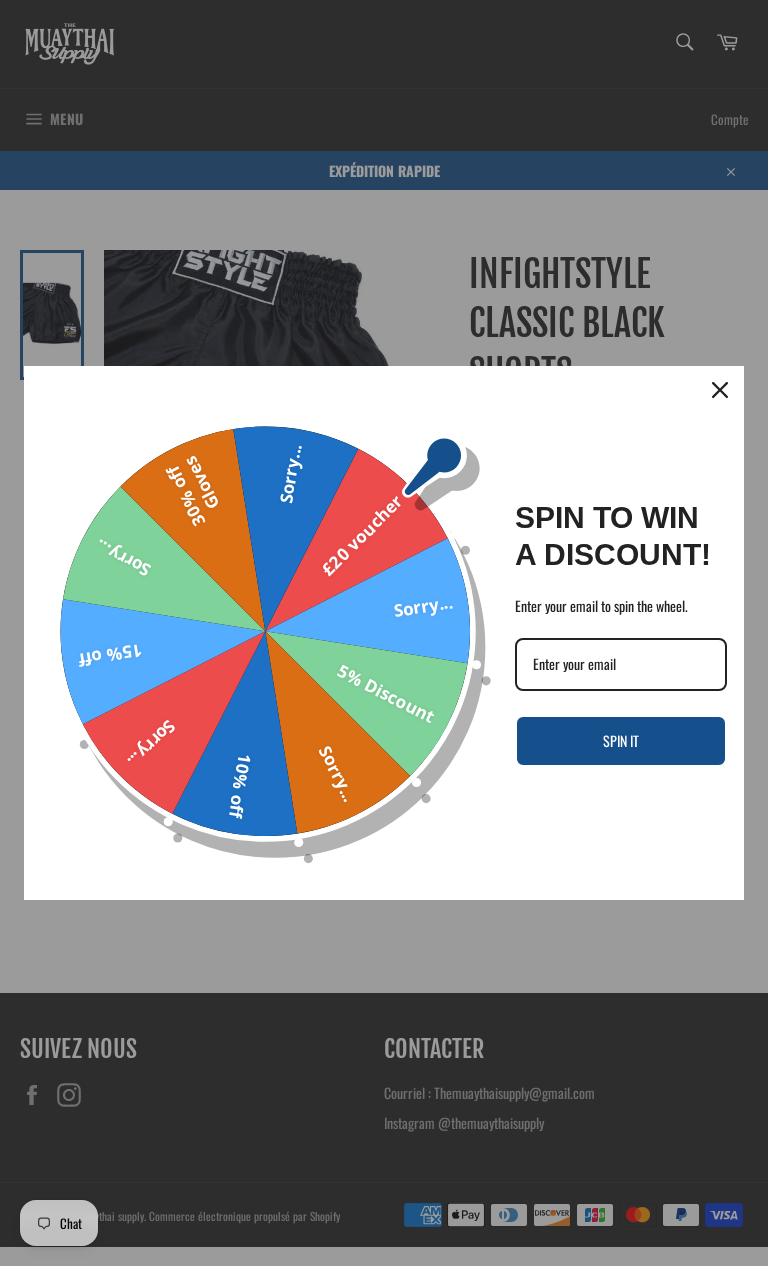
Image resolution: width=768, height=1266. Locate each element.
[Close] (720, 390)
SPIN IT (621, 740)
